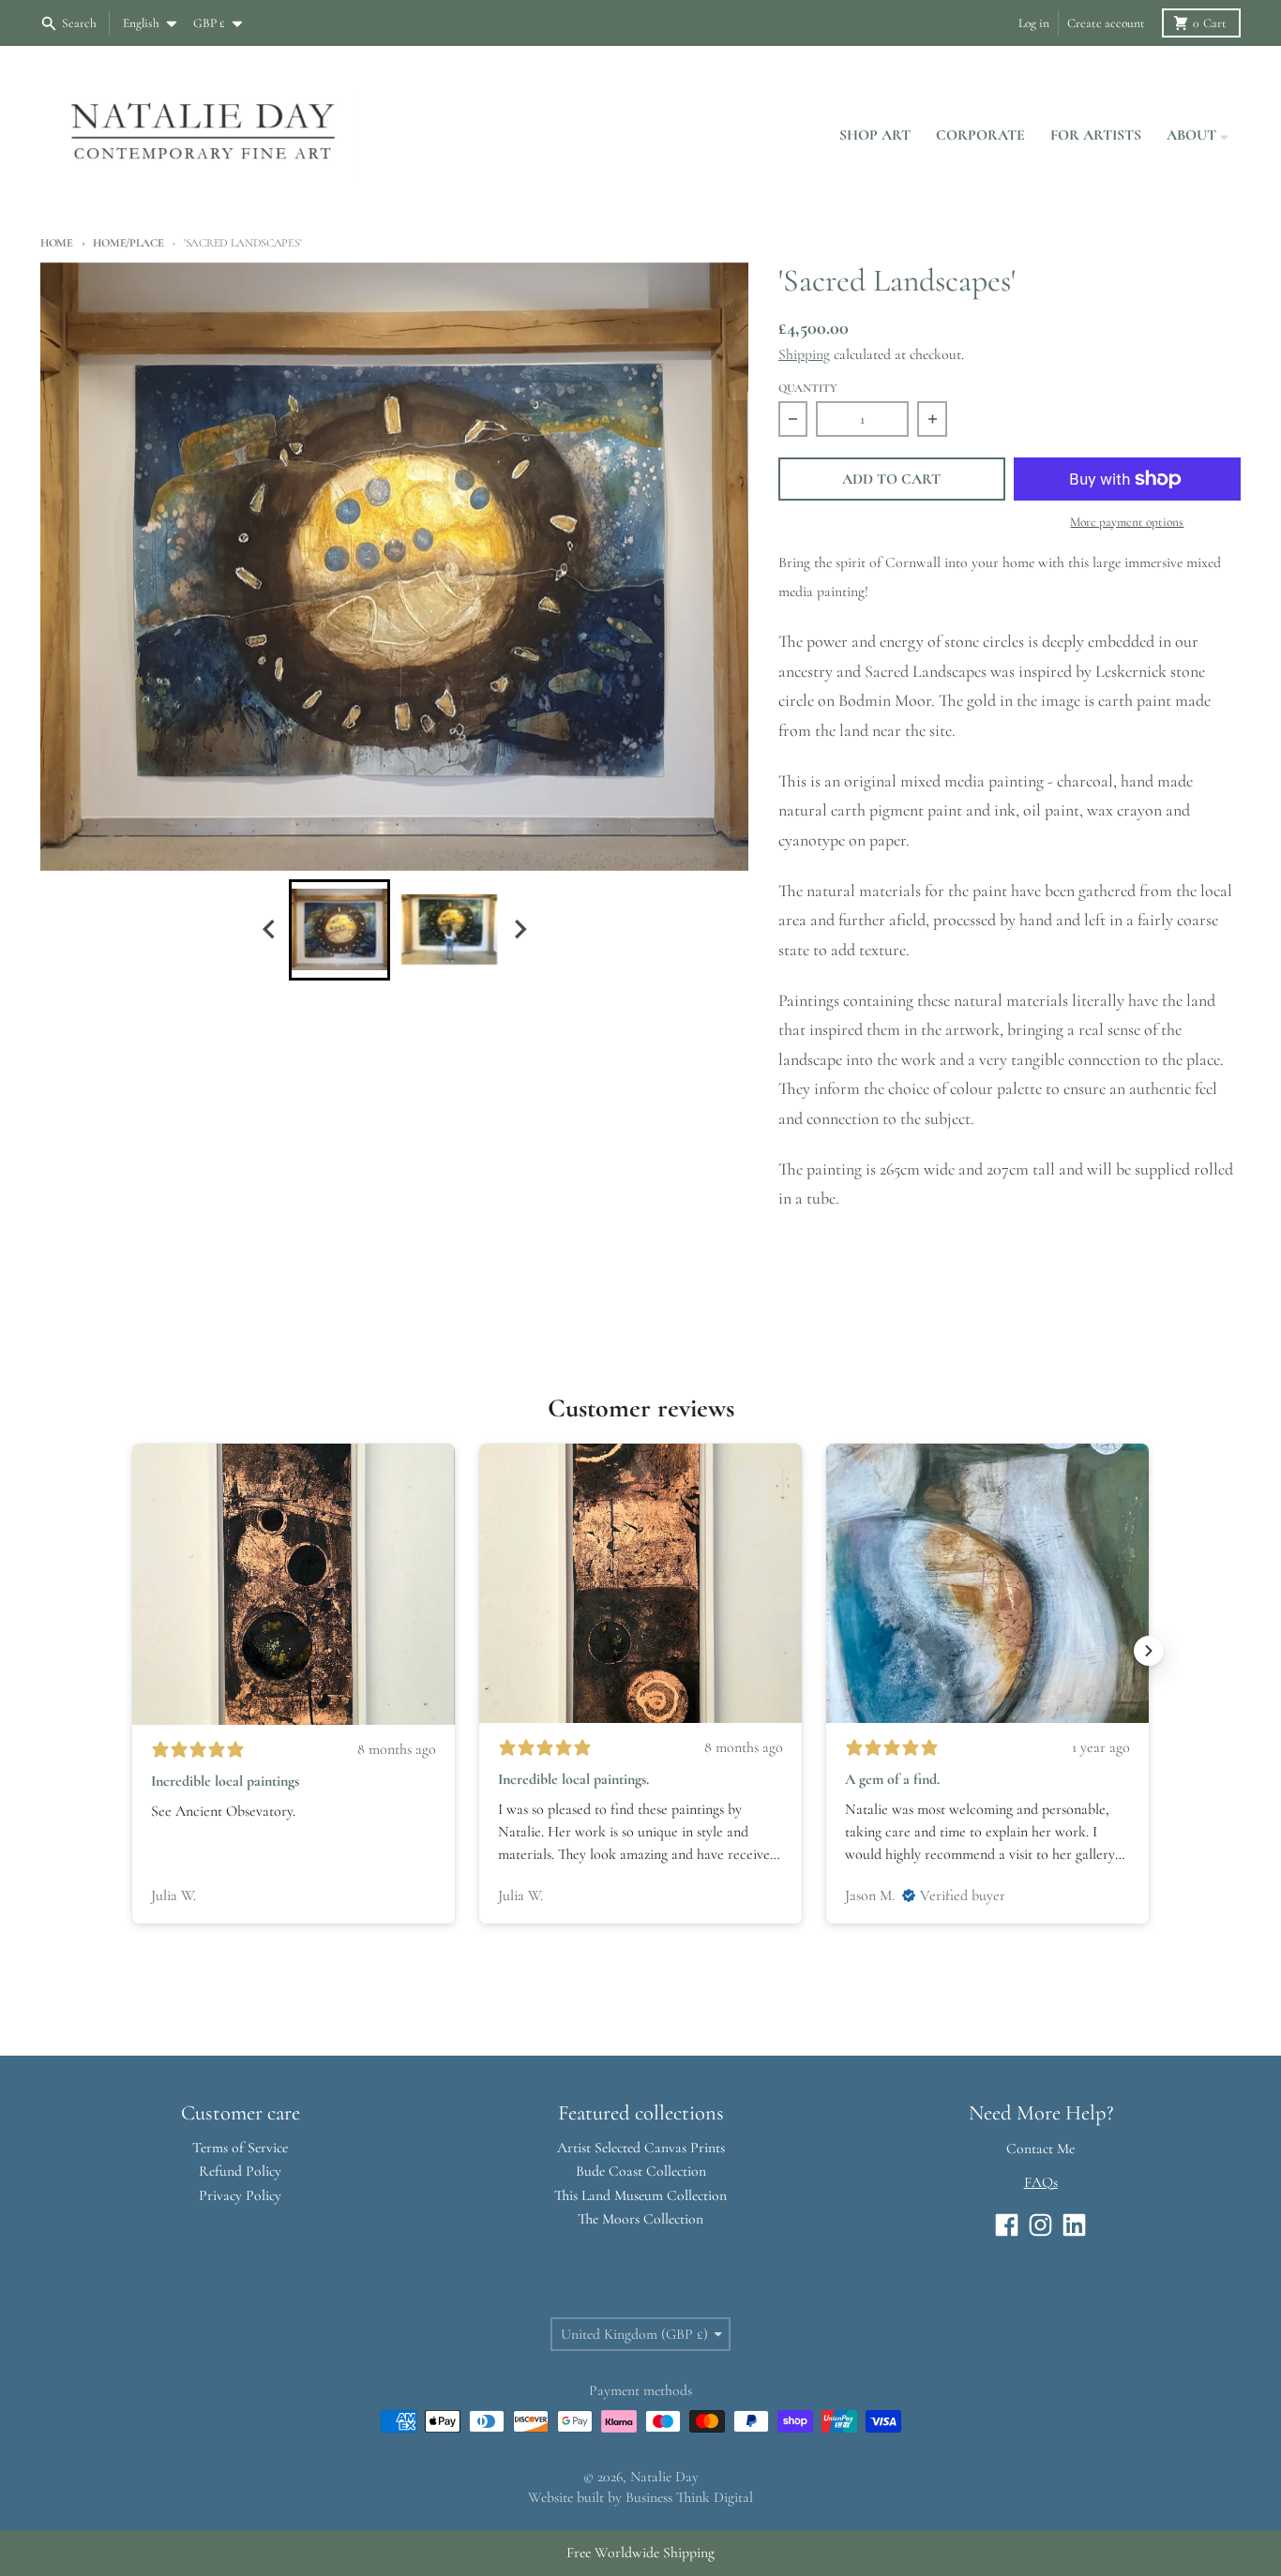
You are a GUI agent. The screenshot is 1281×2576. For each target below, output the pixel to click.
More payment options (1127, 522)
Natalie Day (664, 2477)
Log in (1034, 23)
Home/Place (128, 243)
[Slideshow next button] (1149, 1651)
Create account (1106, 23)
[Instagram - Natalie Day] (1040, 2225)
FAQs (1041, 2182)
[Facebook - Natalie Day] (1007, 2225)
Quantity (808, 389)
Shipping (804, 354)
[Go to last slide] (270, 929)
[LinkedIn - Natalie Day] (1074, 2225)
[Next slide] (520, 929)
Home (57, 243)
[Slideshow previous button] (132, 1651)
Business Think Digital (689, 2497)
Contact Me (1040, 2149)
